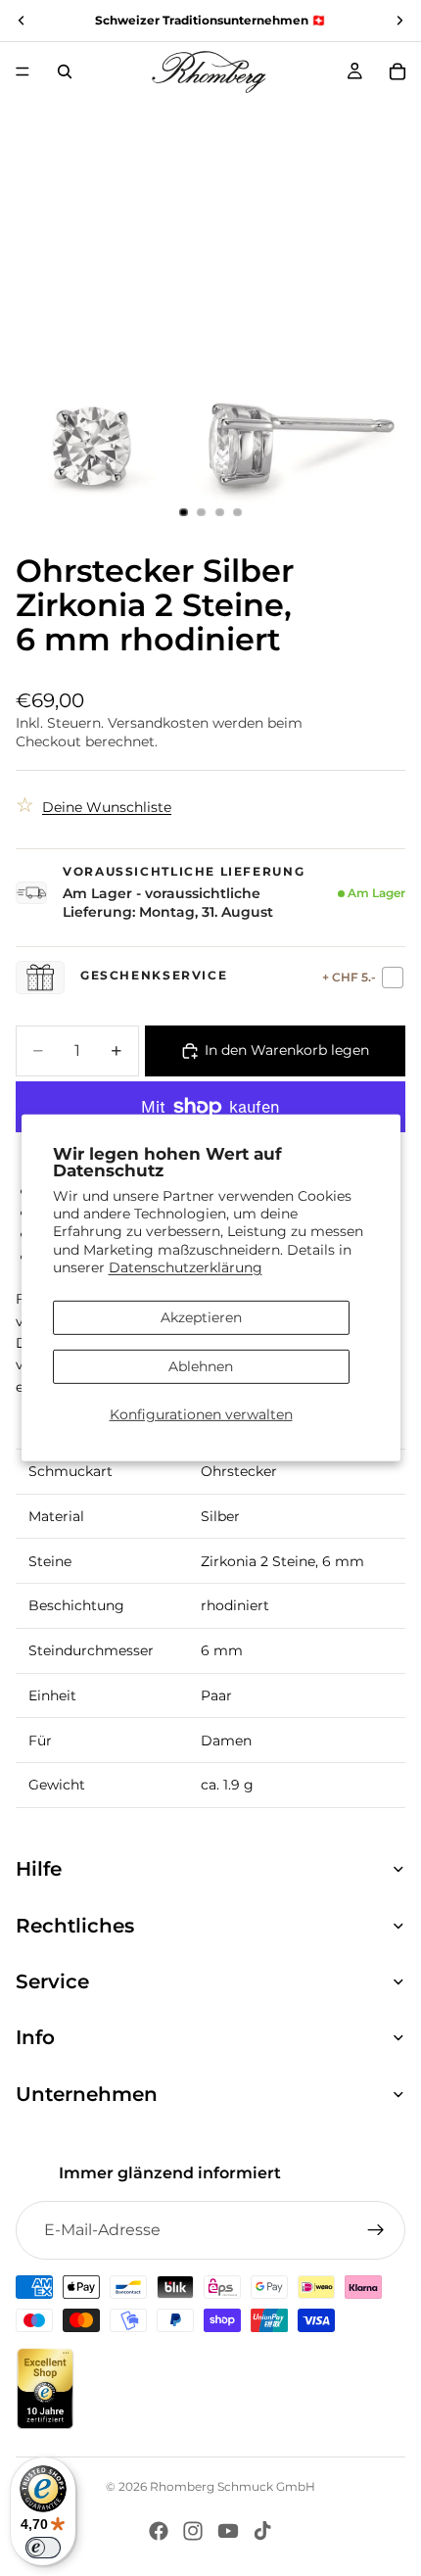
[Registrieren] (376, 2230)
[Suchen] (65, 72)
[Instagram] (193, 2531)
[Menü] (23, 72)
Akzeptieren (201, 1317)
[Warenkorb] (398, 72)
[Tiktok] (262, 2531)
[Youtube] (228, 2531)
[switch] (43, 2548)
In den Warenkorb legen (287, 1050)
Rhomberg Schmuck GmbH (233, 2486)
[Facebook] (159, 2531)
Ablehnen (201, 1366)
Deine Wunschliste (107, 807)
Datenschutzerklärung (186, 1267)
